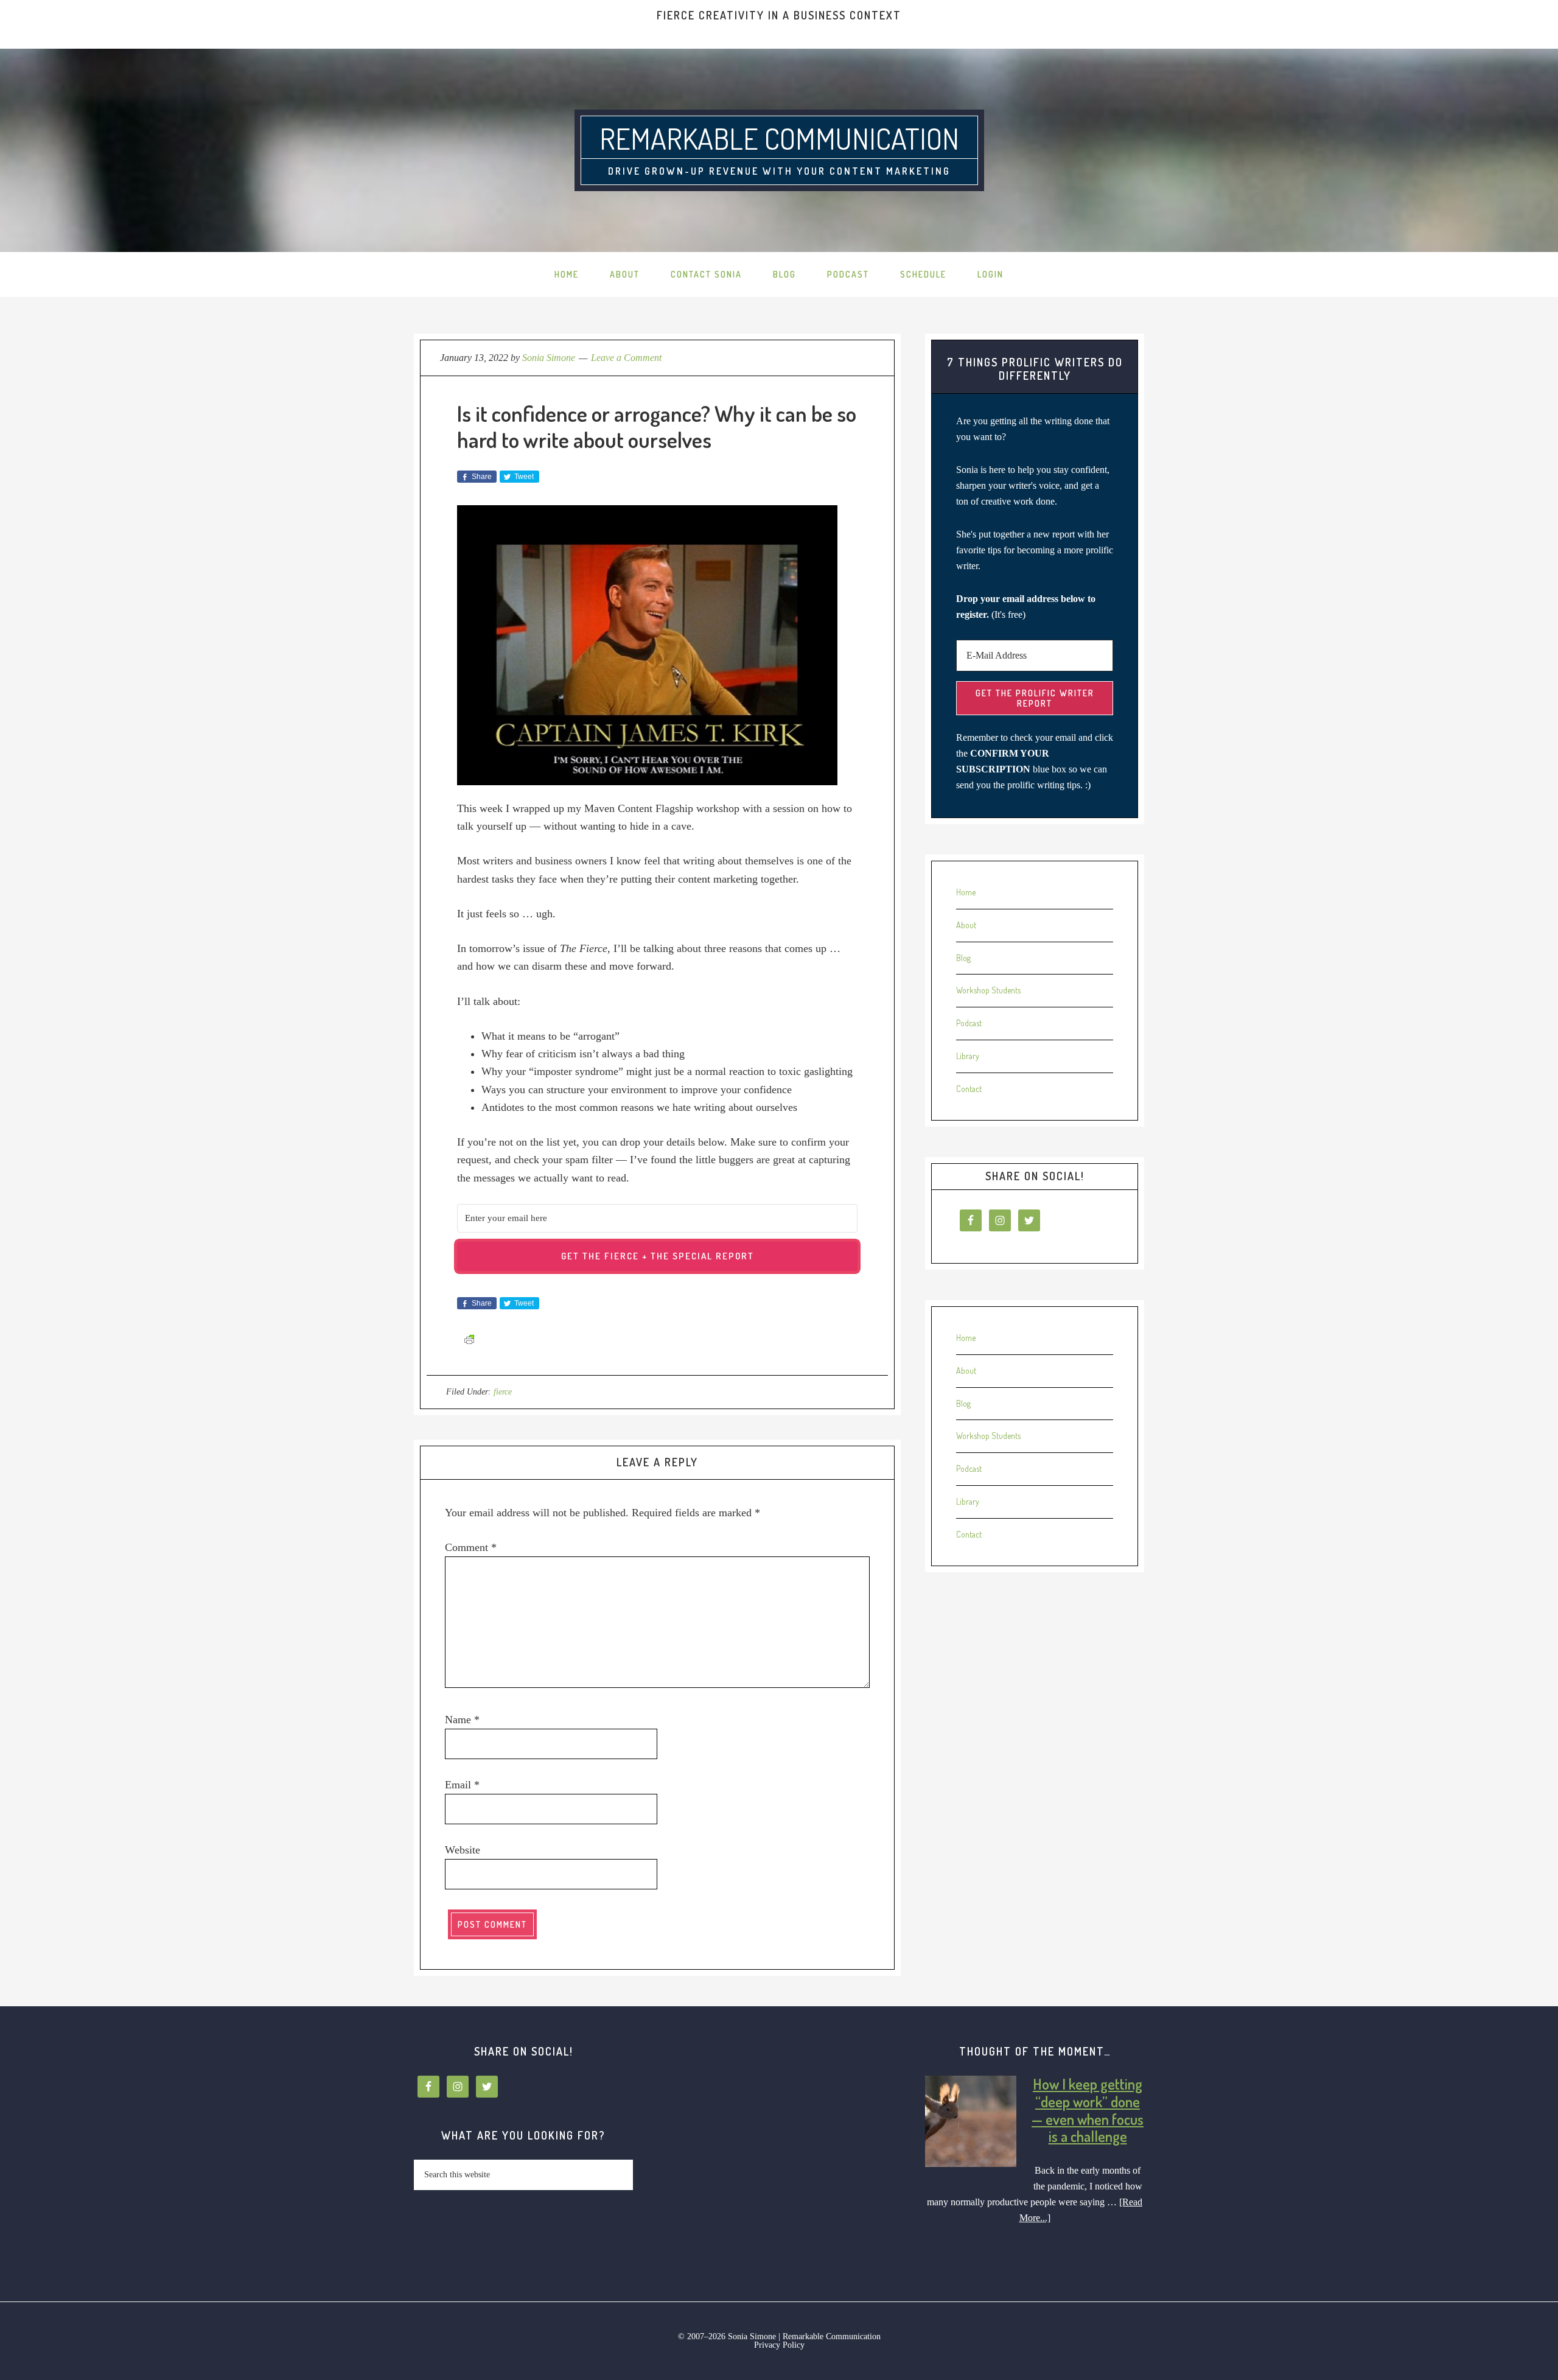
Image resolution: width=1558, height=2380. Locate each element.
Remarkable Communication (779, 138)
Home (966, 892)
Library (968, 1056)
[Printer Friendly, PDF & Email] (469, 1339)
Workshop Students (988, 990)
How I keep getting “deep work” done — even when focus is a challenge (1088, 2110)
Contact (969, 1089)
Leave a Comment (626, 358)
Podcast (969, 1023)
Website (463, 1850)
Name (462, 1720)
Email (462, 1785)
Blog (963, 958)
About (966, 925)
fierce (503, 1392)
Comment (471, 1547)
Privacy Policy (779, 2345)
